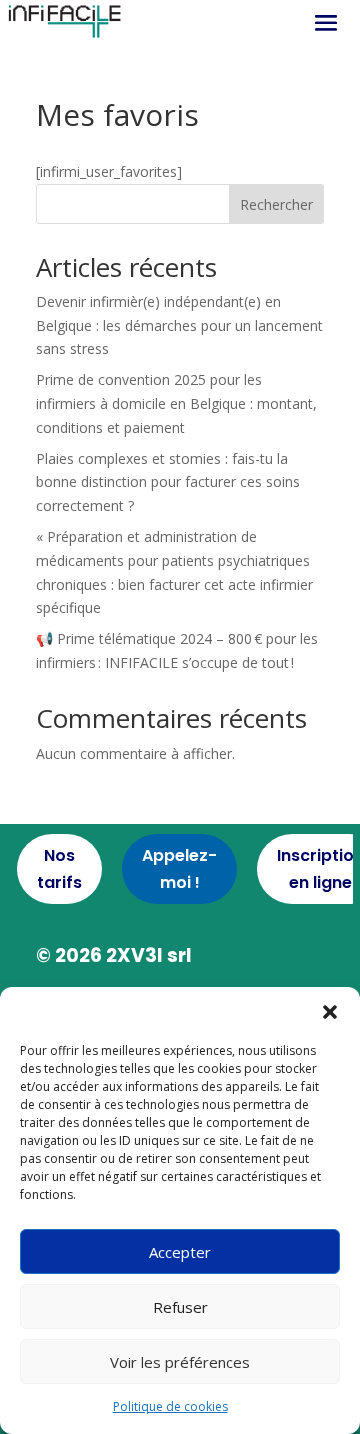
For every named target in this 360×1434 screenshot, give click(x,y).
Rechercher (276, 204)
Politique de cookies (170, 1406)
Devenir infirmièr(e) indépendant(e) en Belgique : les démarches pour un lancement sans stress (179, 325)
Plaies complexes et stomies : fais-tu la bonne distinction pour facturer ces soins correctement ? (168, 482)
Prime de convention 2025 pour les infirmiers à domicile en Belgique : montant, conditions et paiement (176, 403)
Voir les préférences (180, 1362)
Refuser (180, 1307)
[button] (330, 1012)
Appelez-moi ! (179, 869)
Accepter (180, 1252)
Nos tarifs (59, 869)
